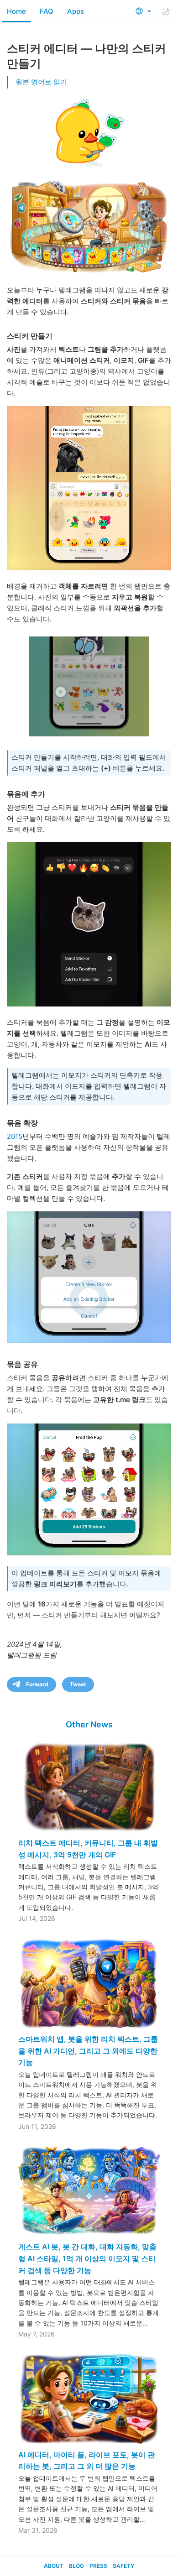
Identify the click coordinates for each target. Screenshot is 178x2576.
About (54, 2566)
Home (16, 11)
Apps (76, 11)
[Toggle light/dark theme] (166, 11)
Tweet (78, 1684)
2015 (15, 1136)
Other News (89, 1724)
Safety (123, 2566)
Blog (76, 2566)
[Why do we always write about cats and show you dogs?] (89, 488)
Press (98, 2566)
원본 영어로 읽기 (41, 82)
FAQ (47, 11)
